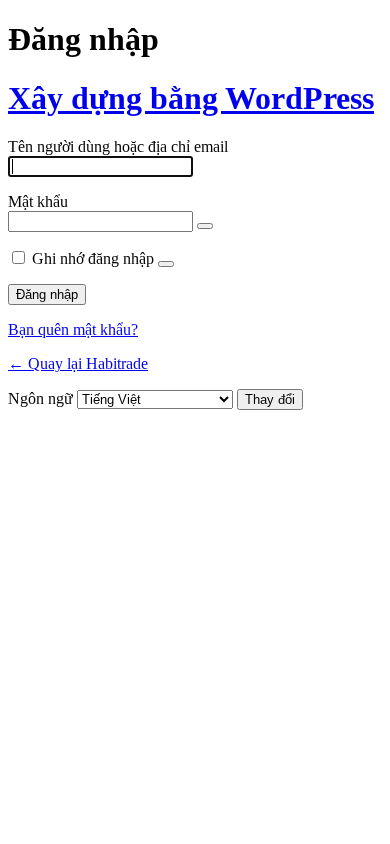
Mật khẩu (38, 201)
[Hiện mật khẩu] (205, 226)
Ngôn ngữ (40, 398)
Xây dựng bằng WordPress (191, 98)
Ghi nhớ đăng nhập (93, 258)
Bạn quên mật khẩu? (73, 329)
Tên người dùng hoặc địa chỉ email (118, 146)
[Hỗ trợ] (166, 264)
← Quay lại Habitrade (78, 363)
